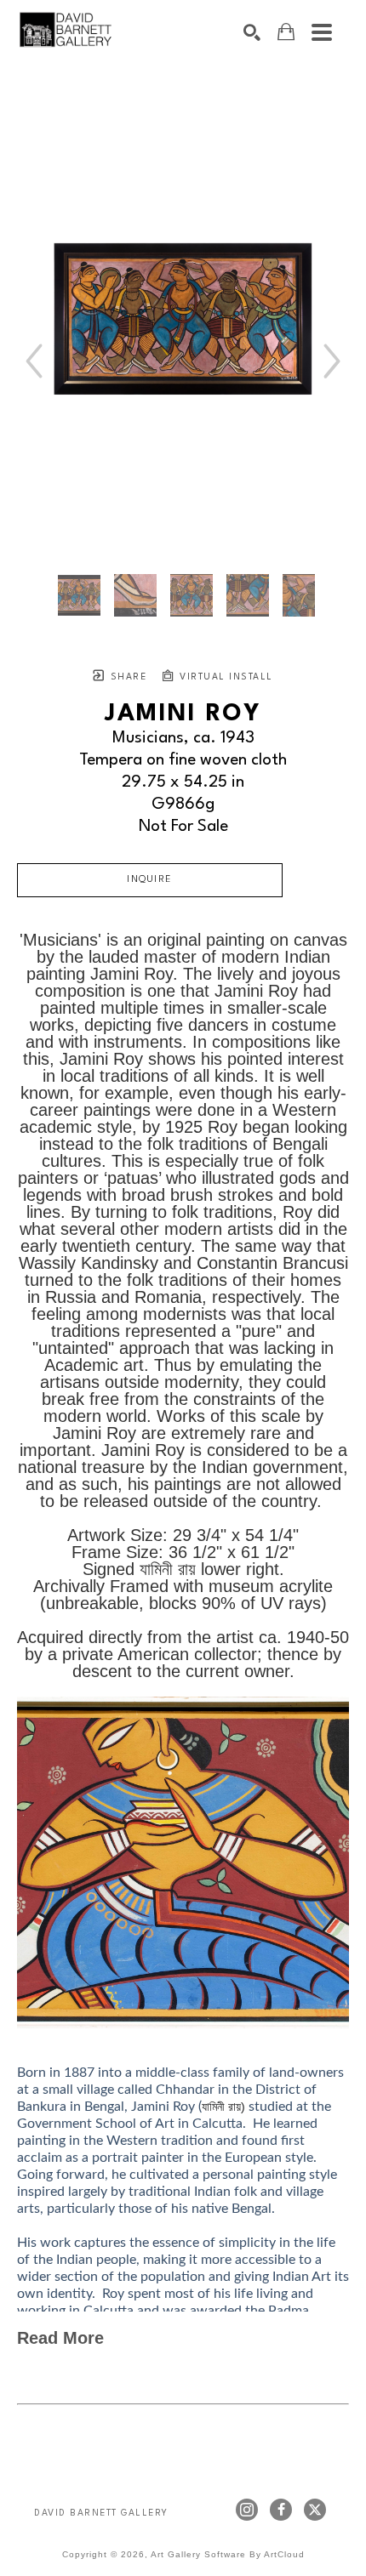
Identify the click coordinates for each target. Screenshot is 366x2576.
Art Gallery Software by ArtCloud (228, 2554)
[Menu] (322, 32)
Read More (60, 2338)
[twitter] (315, 2510)
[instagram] (247, 2510)
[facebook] (281, 2510)
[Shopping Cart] (286, 32)
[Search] (252, 32)
